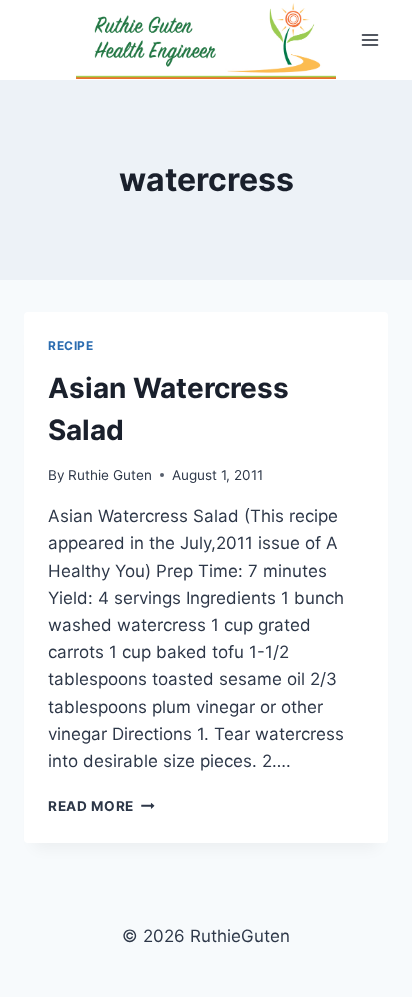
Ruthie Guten (110, 475)
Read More (101, 806)
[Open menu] (369, 39)
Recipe (71, 345)
